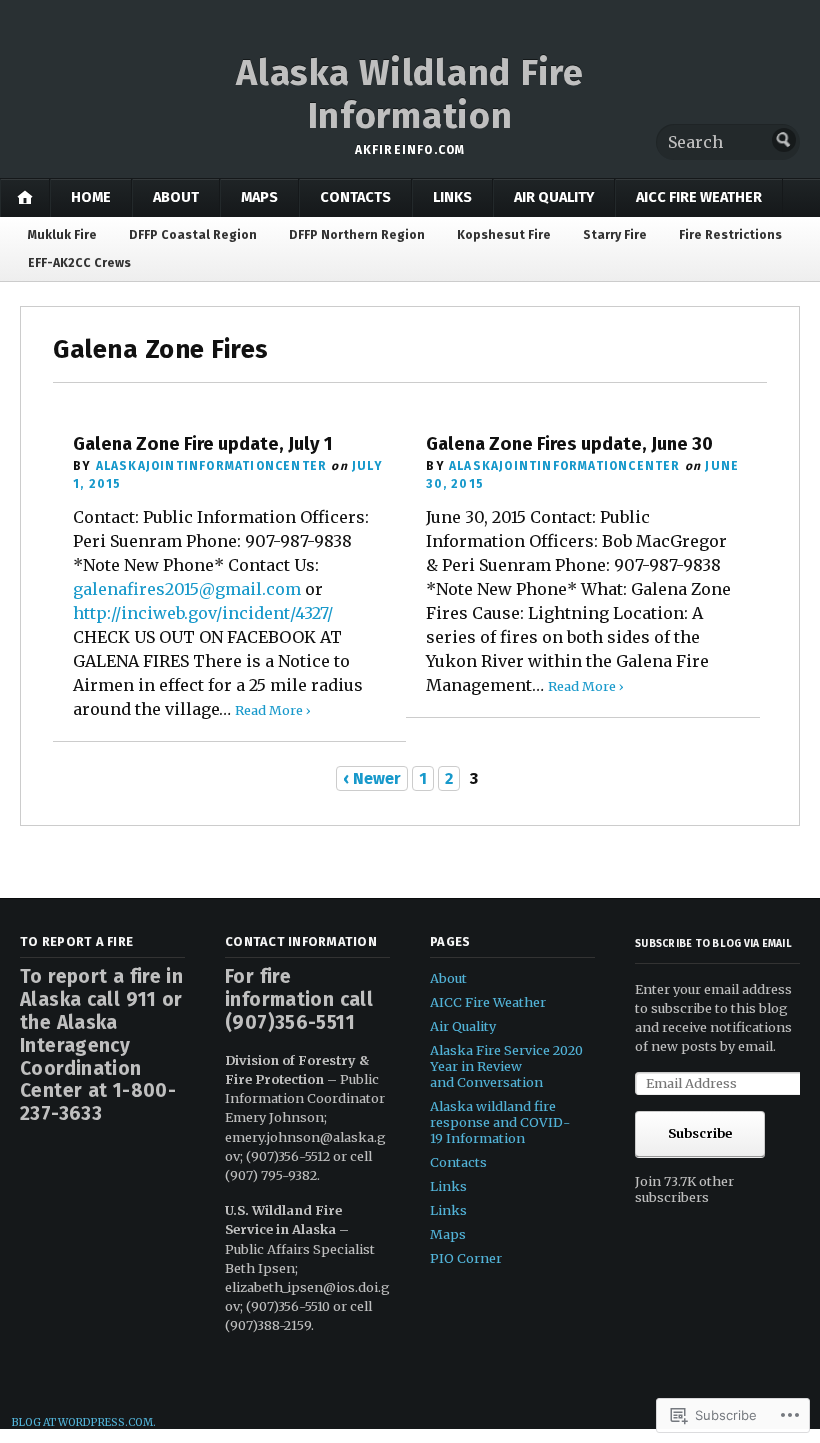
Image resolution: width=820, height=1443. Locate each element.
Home (91, 197)
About (176, 197)
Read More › (273, 710)
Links (452, 197)
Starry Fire (615, 235)
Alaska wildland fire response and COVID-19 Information (500, 1122)
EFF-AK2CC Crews (79, 263)
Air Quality (554, 197)
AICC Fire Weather (699, 197)
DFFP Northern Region (357, 235)
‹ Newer (372, 778)
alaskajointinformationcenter (212, 466)
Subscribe (700, 1133)
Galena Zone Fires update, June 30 (569, 444)
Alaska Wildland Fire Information (409, 94)
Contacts (355, 197)
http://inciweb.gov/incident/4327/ (203, 613)
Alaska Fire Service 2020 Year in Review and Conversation (506, 1066)
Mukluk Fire (62, 235)
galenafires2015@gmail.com (187, 589)
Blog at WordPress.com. (84, 1422)
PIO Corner (466, 1258)
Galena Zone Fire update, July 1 (203, 444)
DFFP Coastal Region (193, 235)
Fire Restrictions (730, 235)
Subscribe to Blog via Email (713, 943)
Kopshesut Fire (504, 235)
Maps (259, 197)
